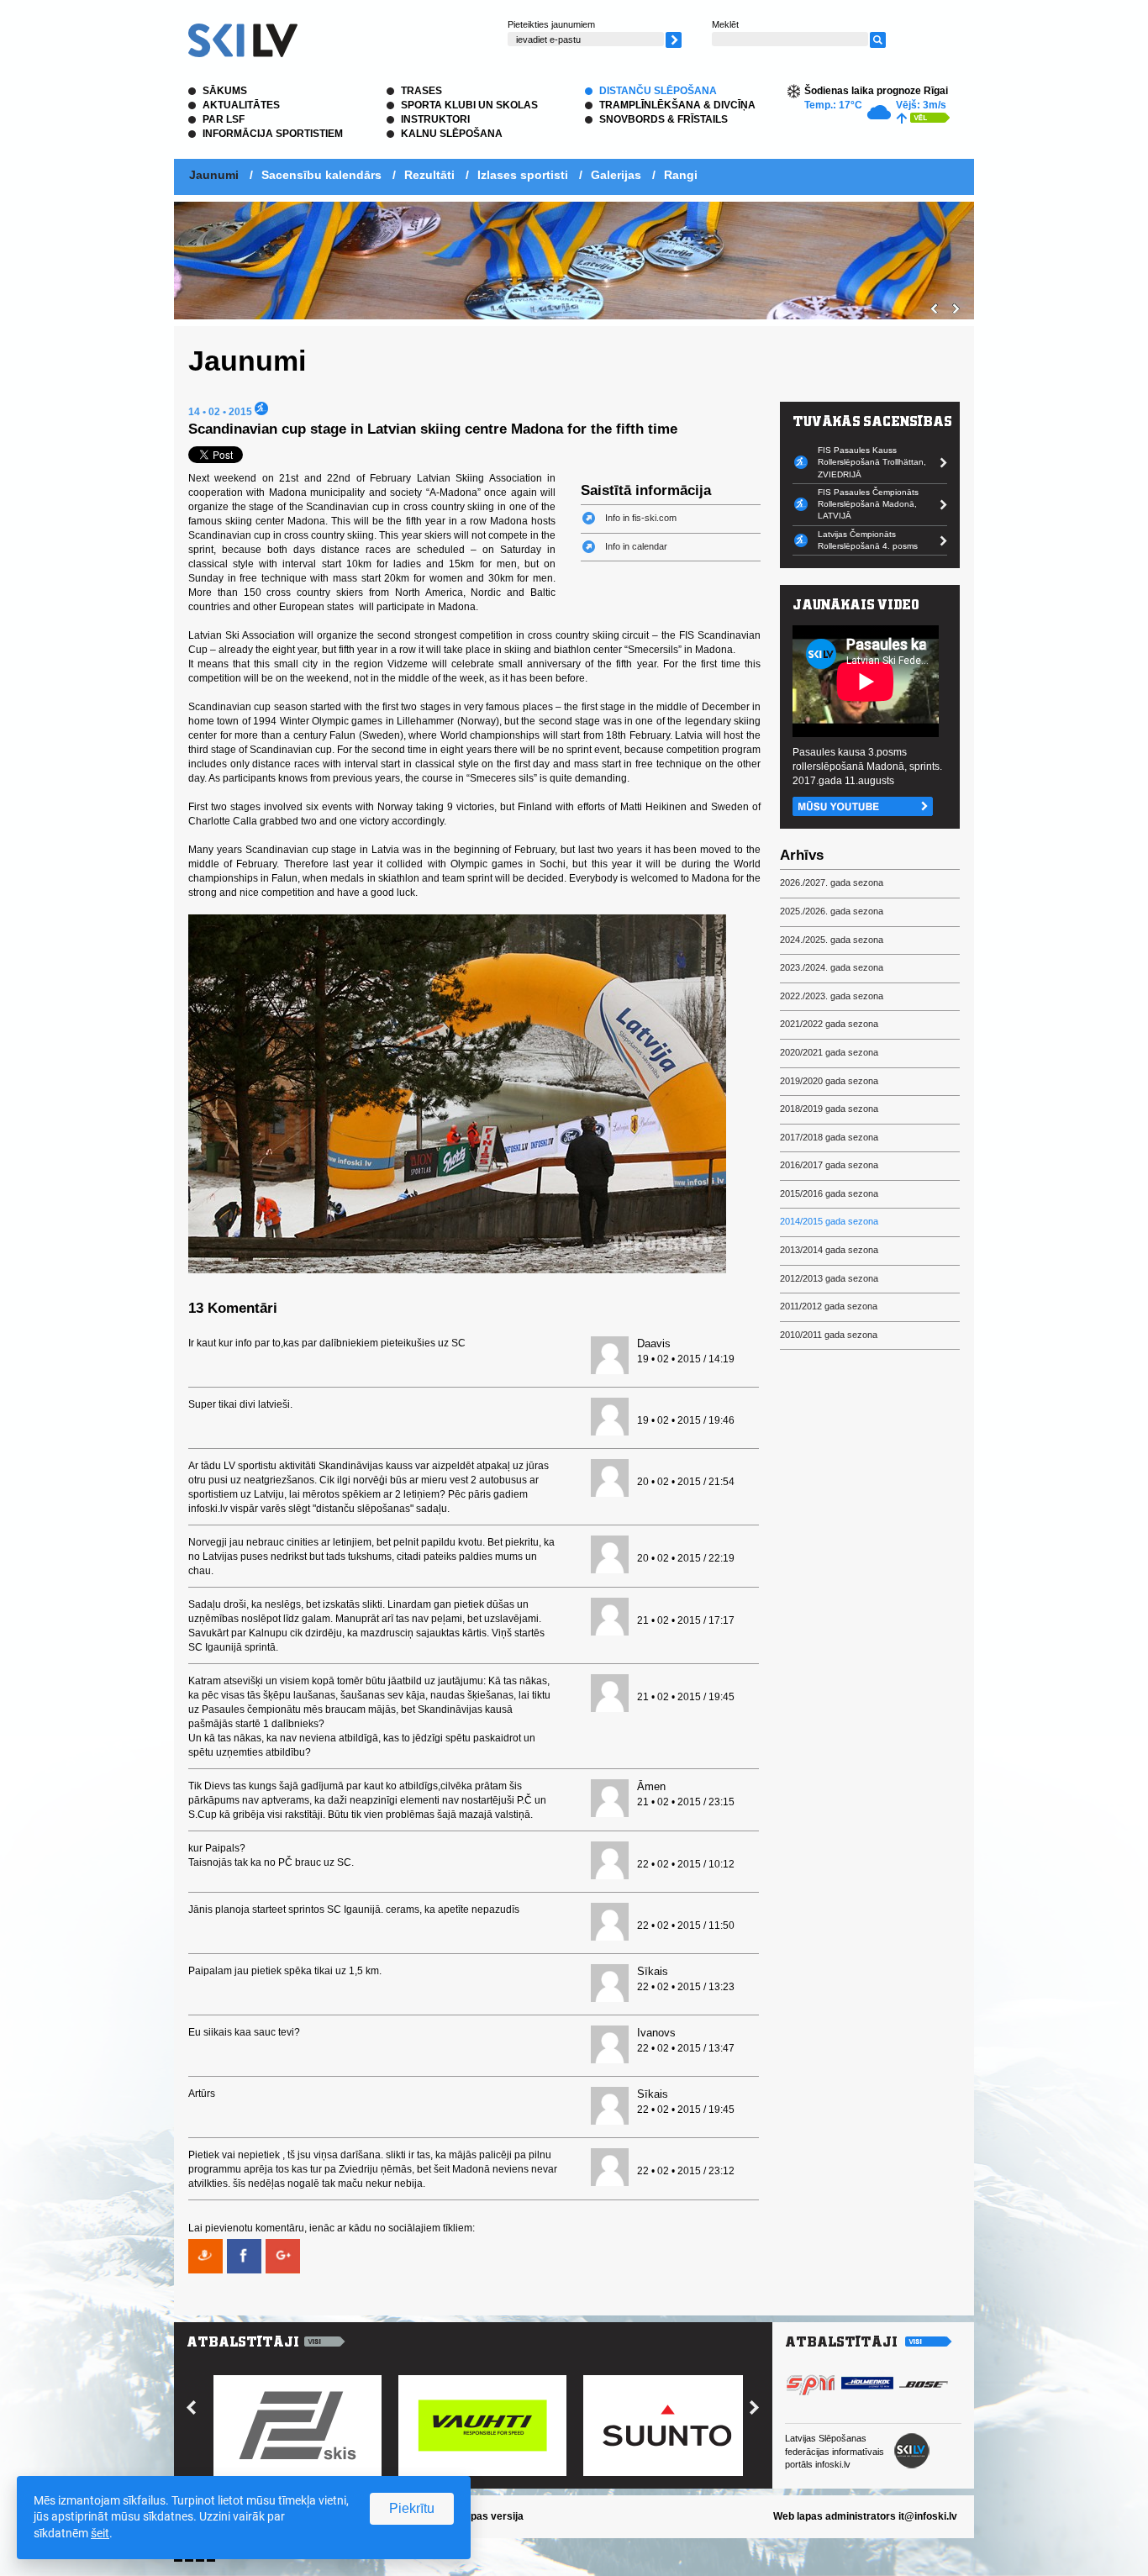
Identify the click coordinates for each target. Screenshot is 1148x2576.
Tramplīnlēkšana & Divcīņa (677, 105)
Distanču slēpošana (658, 91)
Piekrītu (412, 2508)
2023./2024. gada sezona (832, 967)
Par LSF (224, 119)
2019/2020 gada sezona (829, 1081)
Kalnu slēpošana (452, 134)
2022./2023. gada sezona (832, 996)
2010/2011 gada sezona (829, 1335)
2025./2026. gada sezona (832, 911)
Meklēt (725, 24)
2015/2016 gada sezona (829, 1193)
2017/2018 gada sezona (829, 1137)
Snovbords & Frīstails (664, 119)
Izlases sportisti (523, 175)
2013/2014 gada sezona (829, 1250)
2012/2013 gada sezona (829, 1278)
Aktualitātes (241, 105)
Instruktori (435, 119)
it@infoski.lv (928, 2516)
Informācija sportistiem (273, 134)
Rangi (681, 175)
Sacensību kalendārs (321, 175)
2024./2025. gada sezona (832, 940)
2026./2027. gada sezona (832, 882)
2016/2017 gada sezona (829, 1165)
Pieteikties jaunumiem (551, 24)
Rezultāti (429, 175)
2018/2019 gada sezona (829, 1109)
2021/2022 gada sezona (829, 1024)
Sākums (225, 91)
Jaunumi (214, 175)
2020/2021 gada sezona (829, 1052)
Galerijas (616, 175)
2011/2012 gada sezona (829, 1306)
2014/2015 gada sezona (829, 1221)
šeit (100, 2533)
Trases (421, 91)
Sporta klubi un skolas (469, 105)
